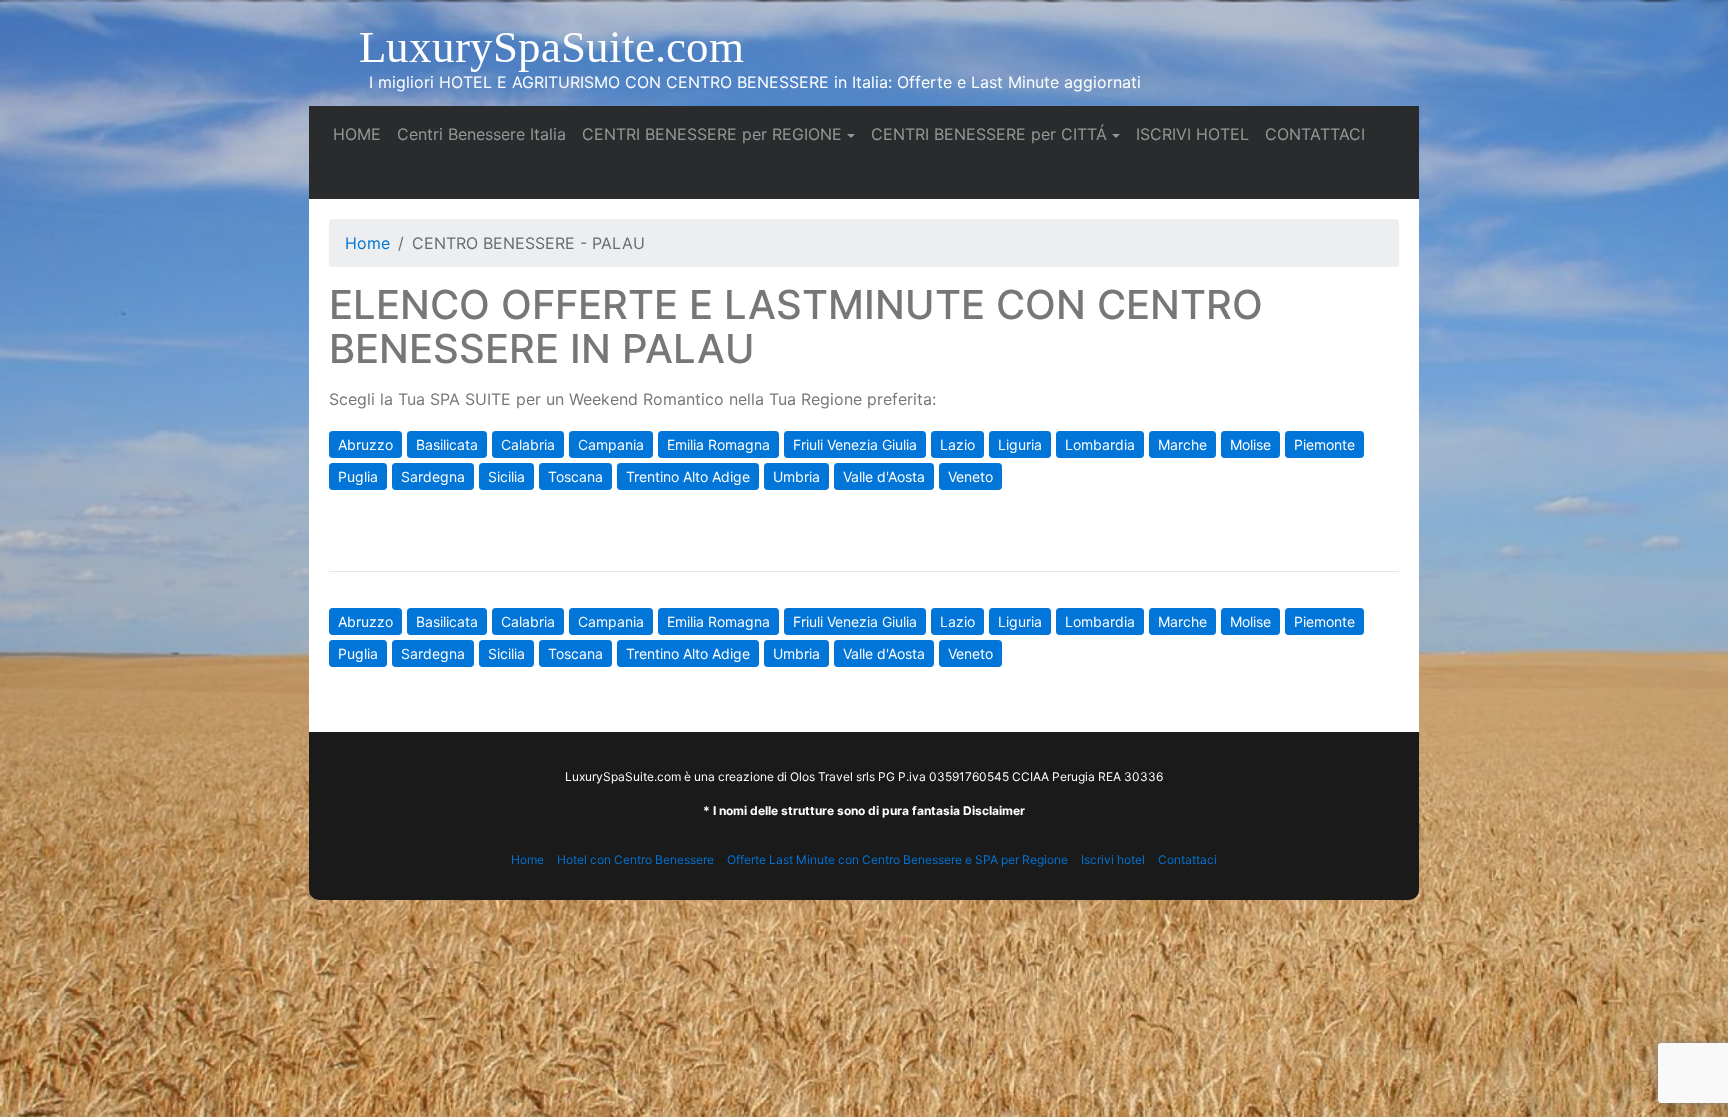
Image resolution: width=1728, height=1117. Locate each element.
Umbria (796, 476)
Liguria (1020, 444)
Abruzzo (365, 444)
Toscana (575, 476)
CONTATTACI (1319, 133)
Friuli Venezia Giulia (855, 444)
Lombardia (1100, 444)
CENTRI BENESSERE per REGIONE (712, 134)
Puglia (358, 476)
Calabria (528, 444)
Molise (1250, 444)
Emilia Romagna (718, 444)
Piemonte (1324, 444)
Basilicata (447, 444)
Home (367, 243)
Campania (611, 444)
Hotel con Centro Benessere (635, 859)
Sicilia (506, 476)
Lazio (957, 444)
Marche (1182, 444)
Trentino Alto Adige (688, 476)
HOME (361, 133)
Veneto (970, 476)
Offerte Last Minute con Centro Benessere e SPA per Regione (897, 859)
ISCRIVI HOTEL (1196, 133)
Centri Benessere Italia (485, 133)
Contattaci (1187, 859)
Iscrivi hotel (1113, 859)
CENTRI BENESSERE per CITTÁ (989, 134)
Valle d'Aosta (884, 476)
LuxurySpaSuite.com (551, 47)
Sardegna (433, 476)
